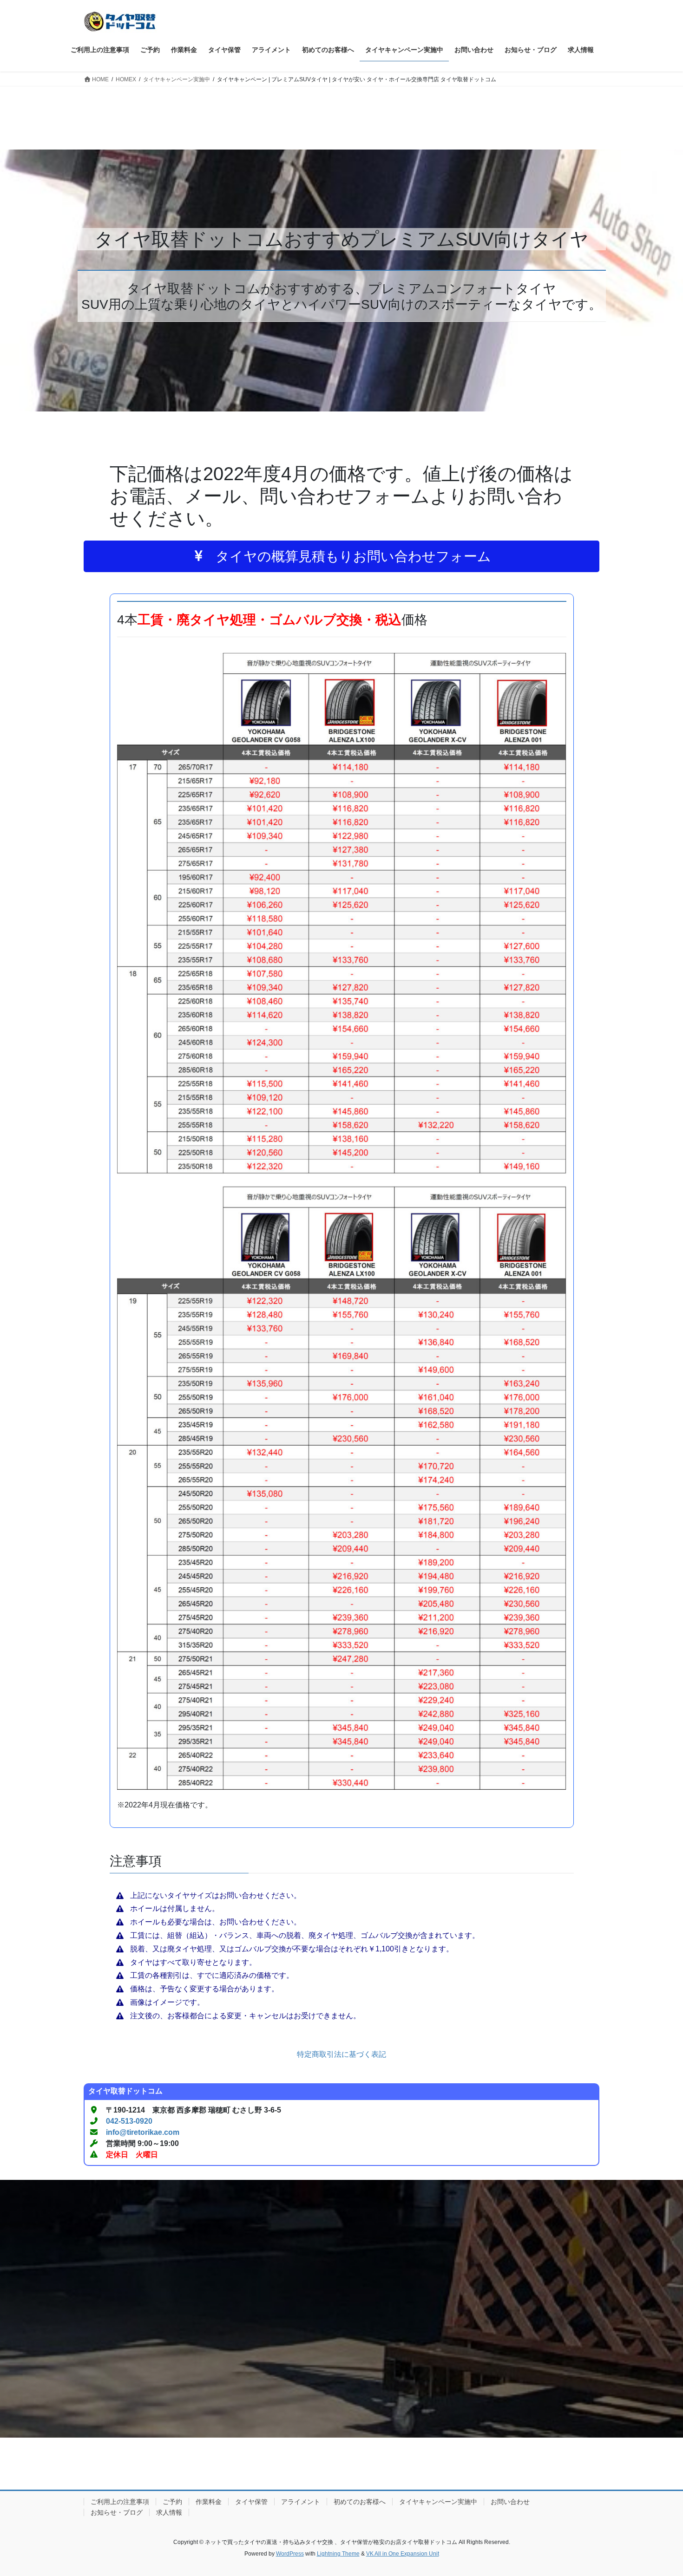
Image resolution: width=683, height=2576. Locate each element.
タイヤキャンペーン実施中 (438, 2502)
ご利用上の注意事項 (120, 2502)
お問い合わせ (510, 2502)
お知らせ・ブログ (117, 2512)
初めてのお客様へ (360, 2502)
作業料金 (209, 2502)
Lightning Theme (338, 2554)
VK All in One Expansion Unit (403, 2554)
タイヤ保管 (251, 2502)
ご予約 (172, 2502)
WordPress (290, 2554)
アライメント (301, 2502)
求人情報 (169, 2512)
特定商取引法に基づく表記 (341, 2054)
